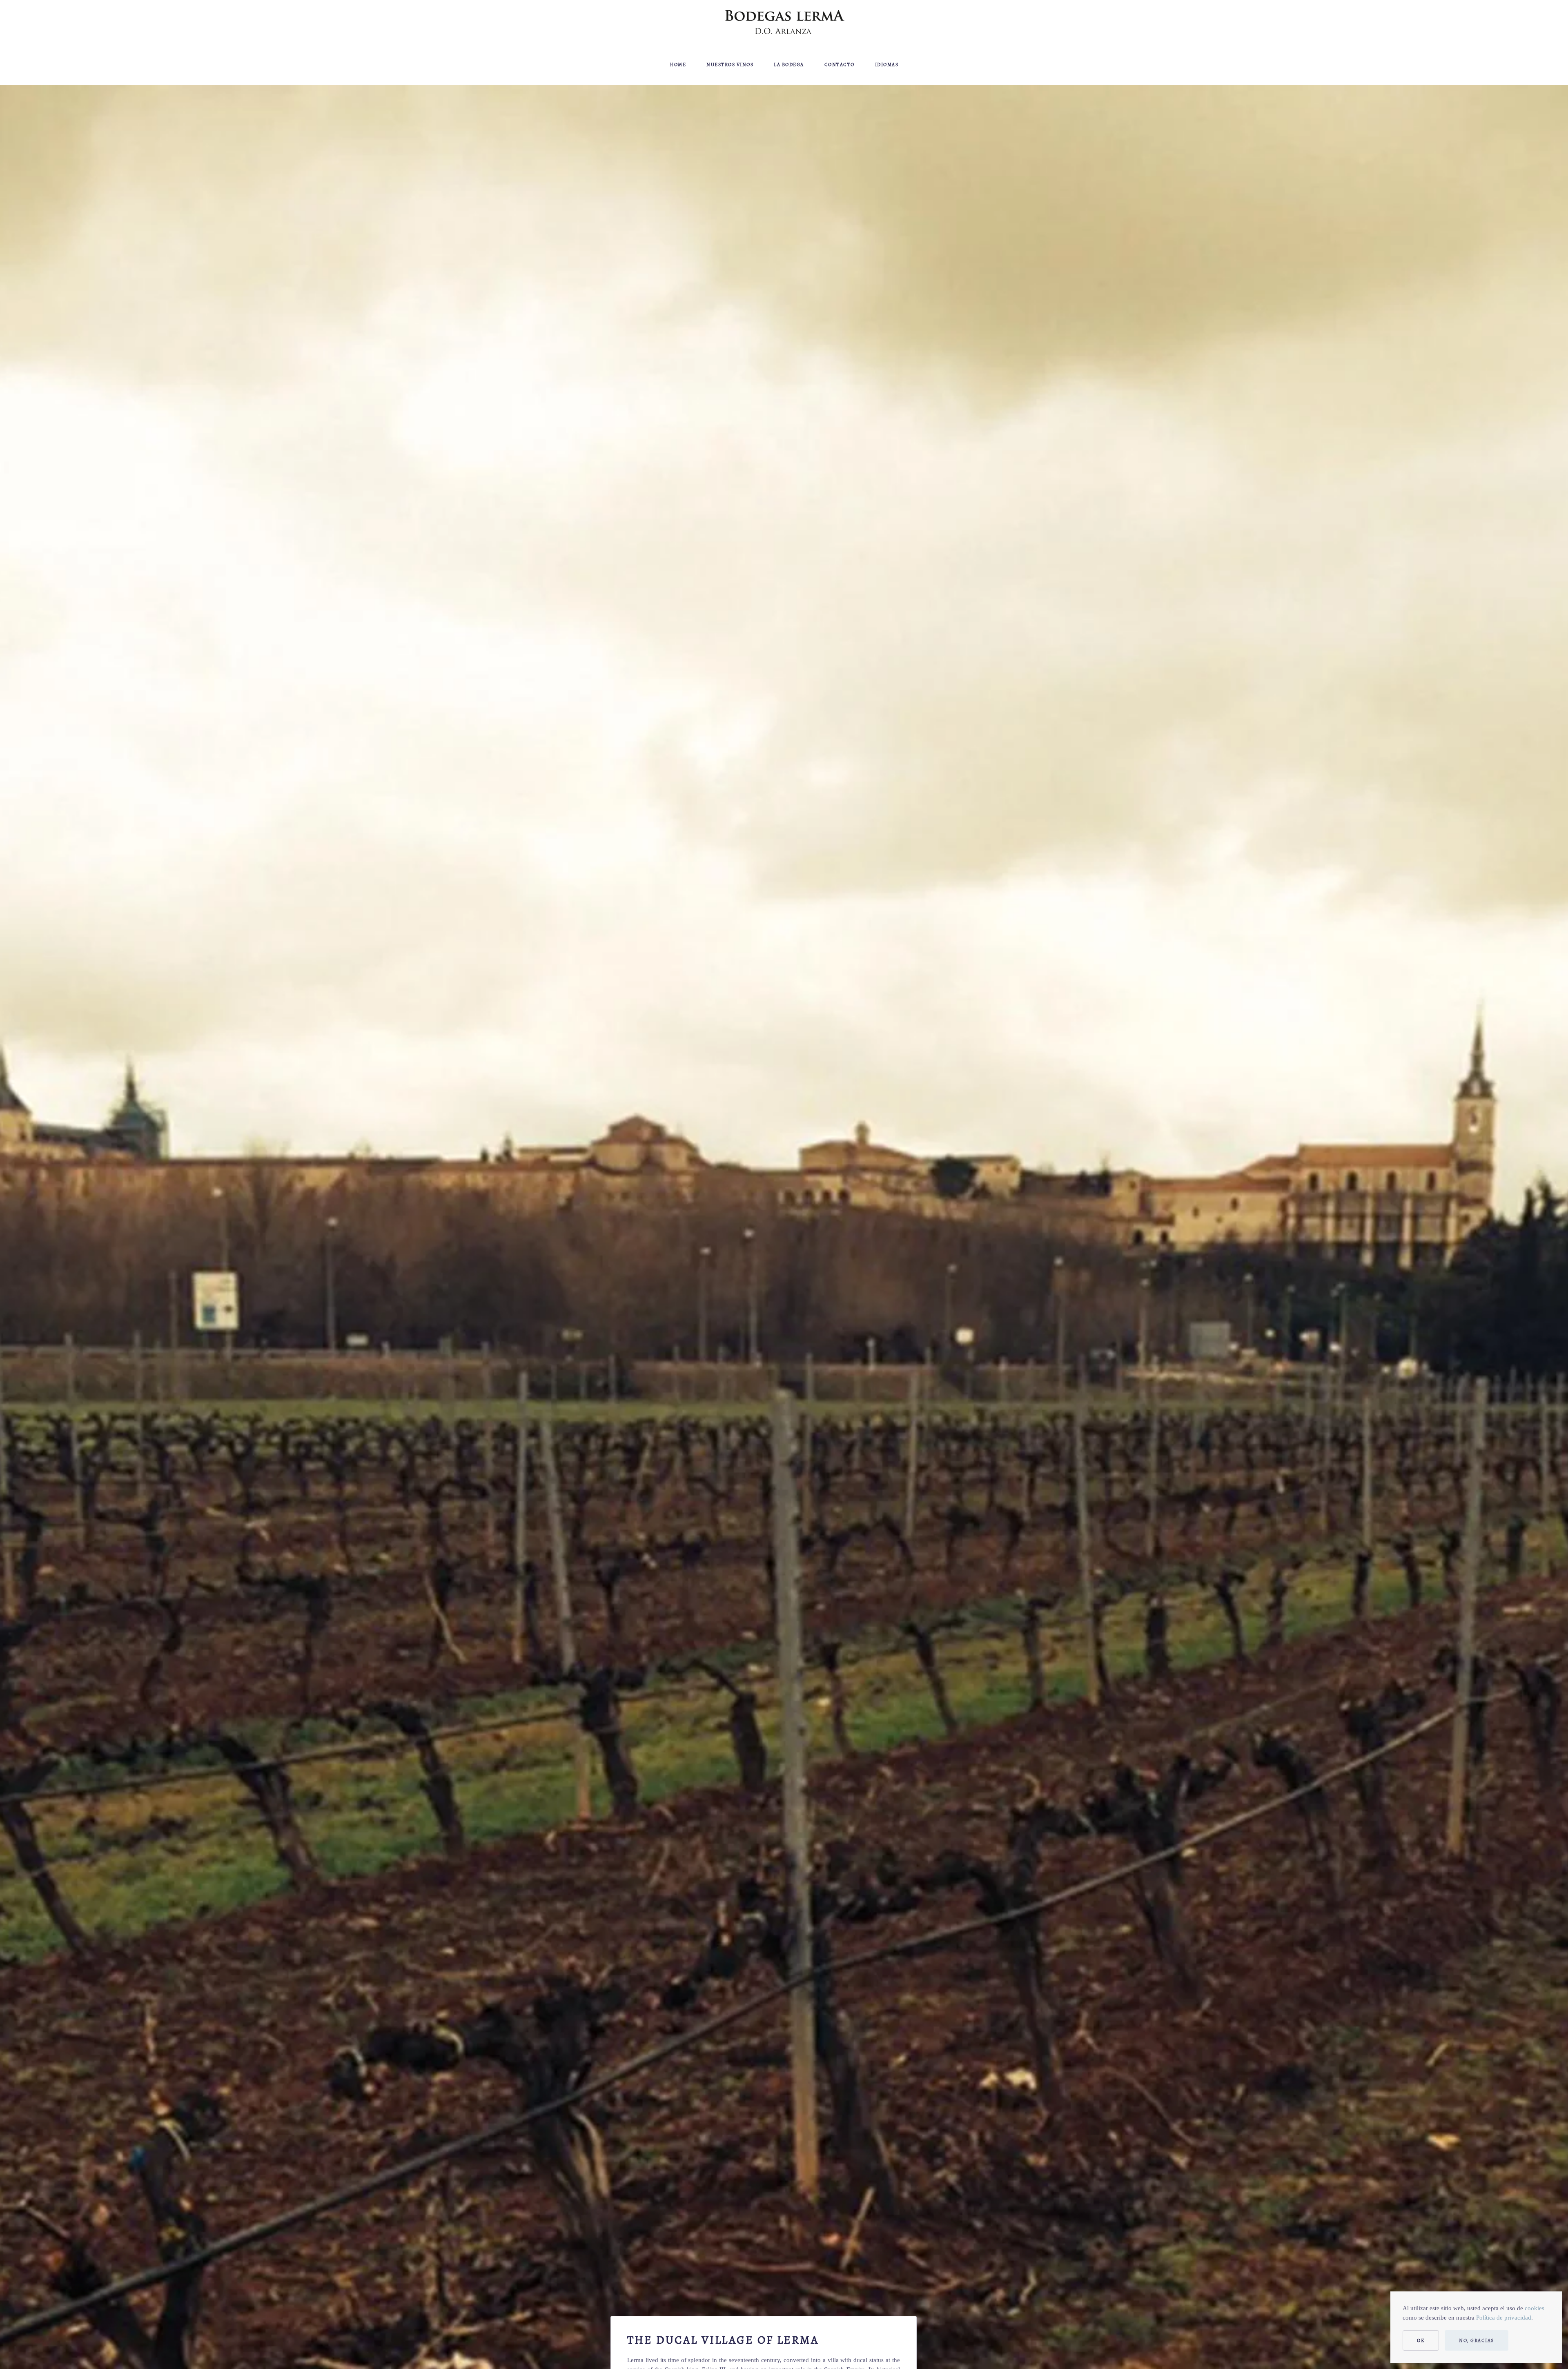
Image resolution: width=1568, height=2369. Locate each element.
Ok (1421, 2340)
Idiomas (887, 65)
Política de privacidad (1504, 2318)
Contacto (840, 65)
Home (678, 65)
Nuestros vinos (730, 65)
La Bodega (789, 65)
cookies (1535, 2308)
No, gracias (1477, 2340)
